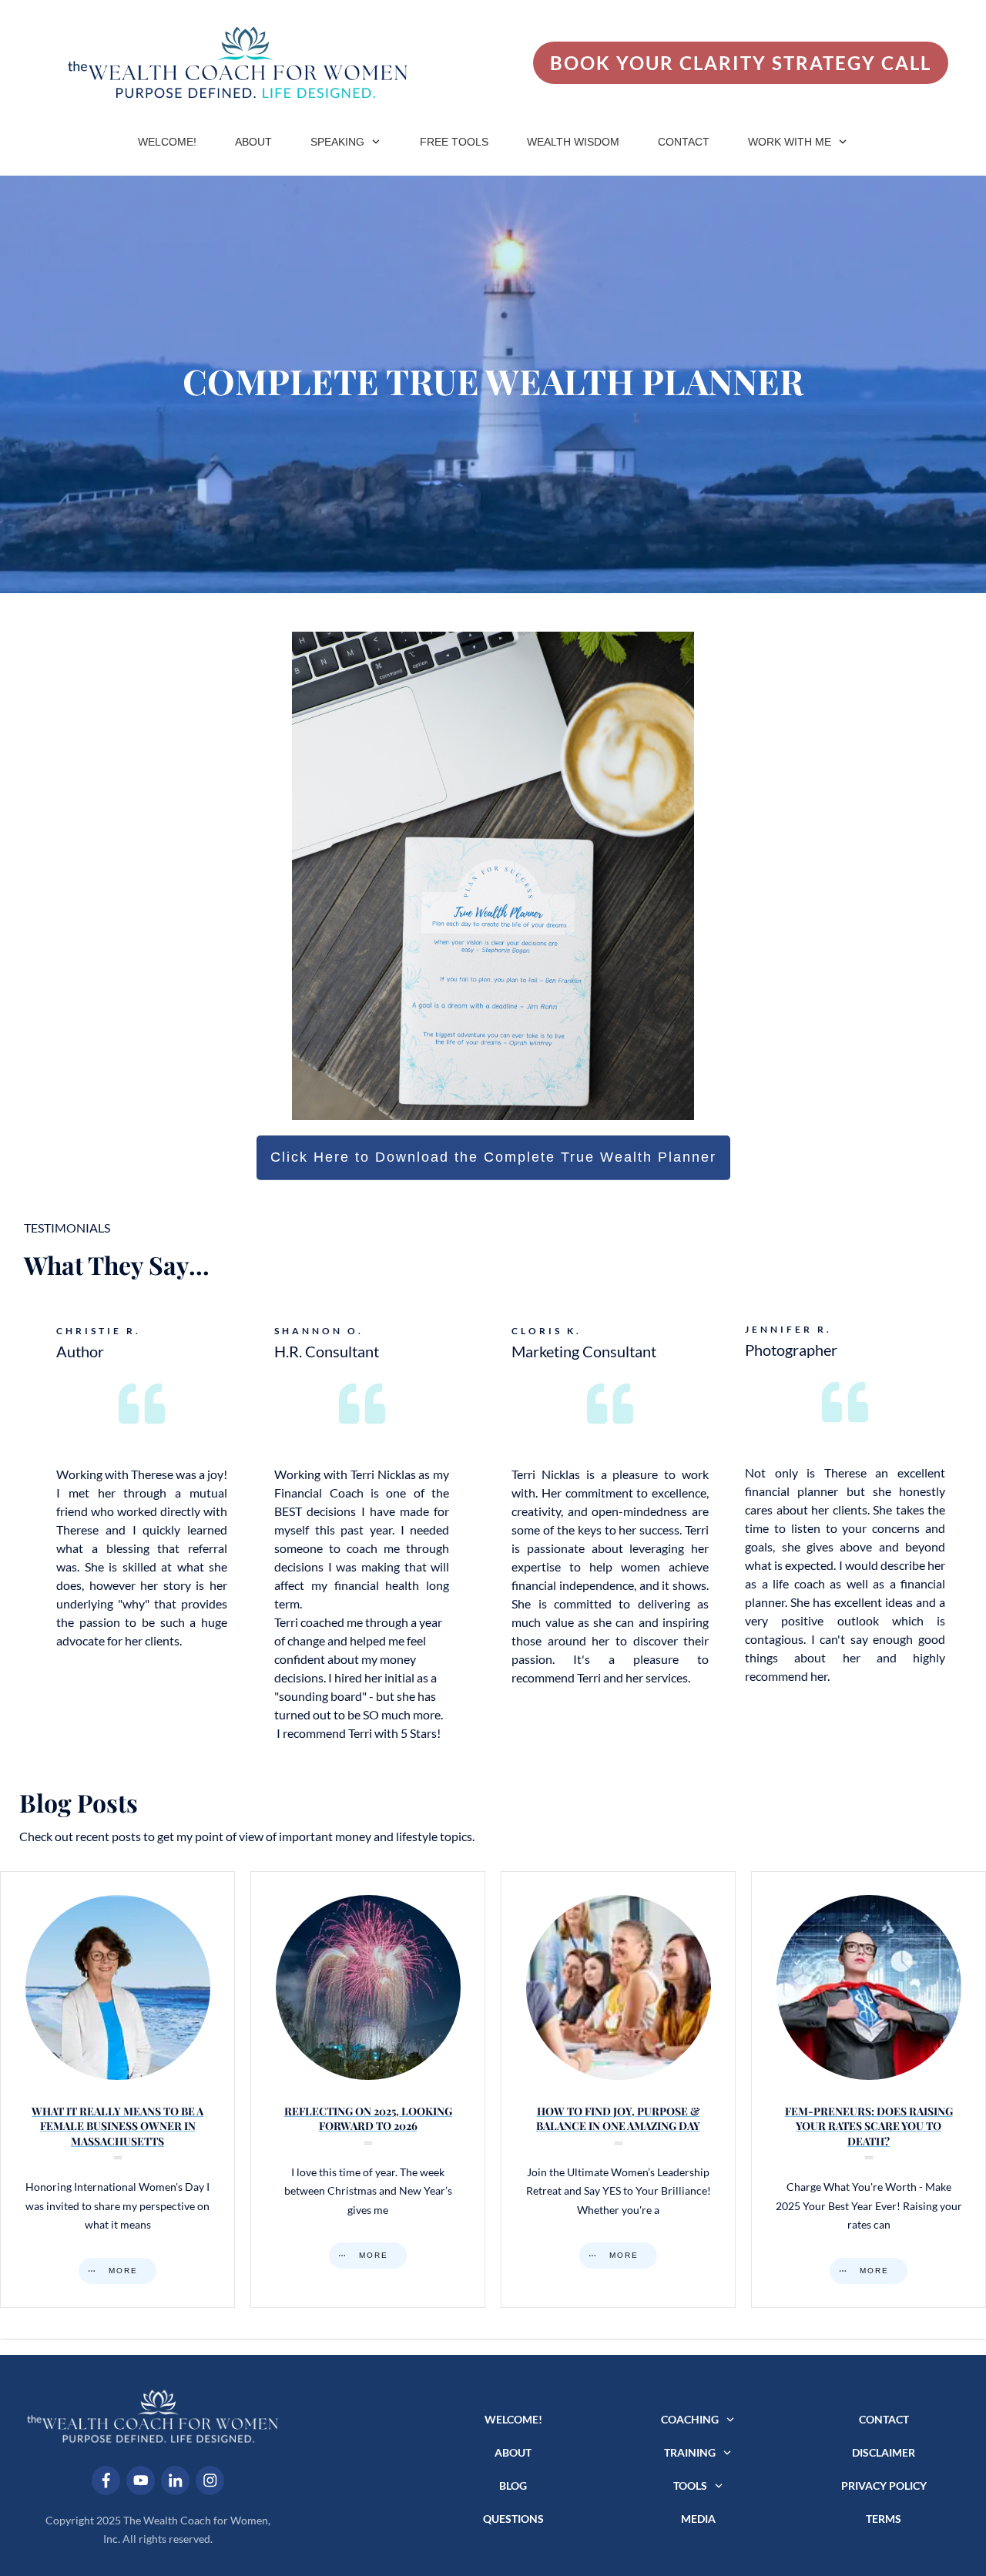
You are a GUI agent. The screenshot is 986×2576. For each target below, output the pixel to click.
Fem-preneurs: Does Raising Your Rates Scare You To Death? (869, 2090)
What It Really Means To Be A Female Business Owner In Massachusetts (117, 2090)
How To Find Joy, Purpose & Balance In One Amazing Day (618, 2090)
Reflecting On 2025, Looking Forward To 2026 (368, 2090)
